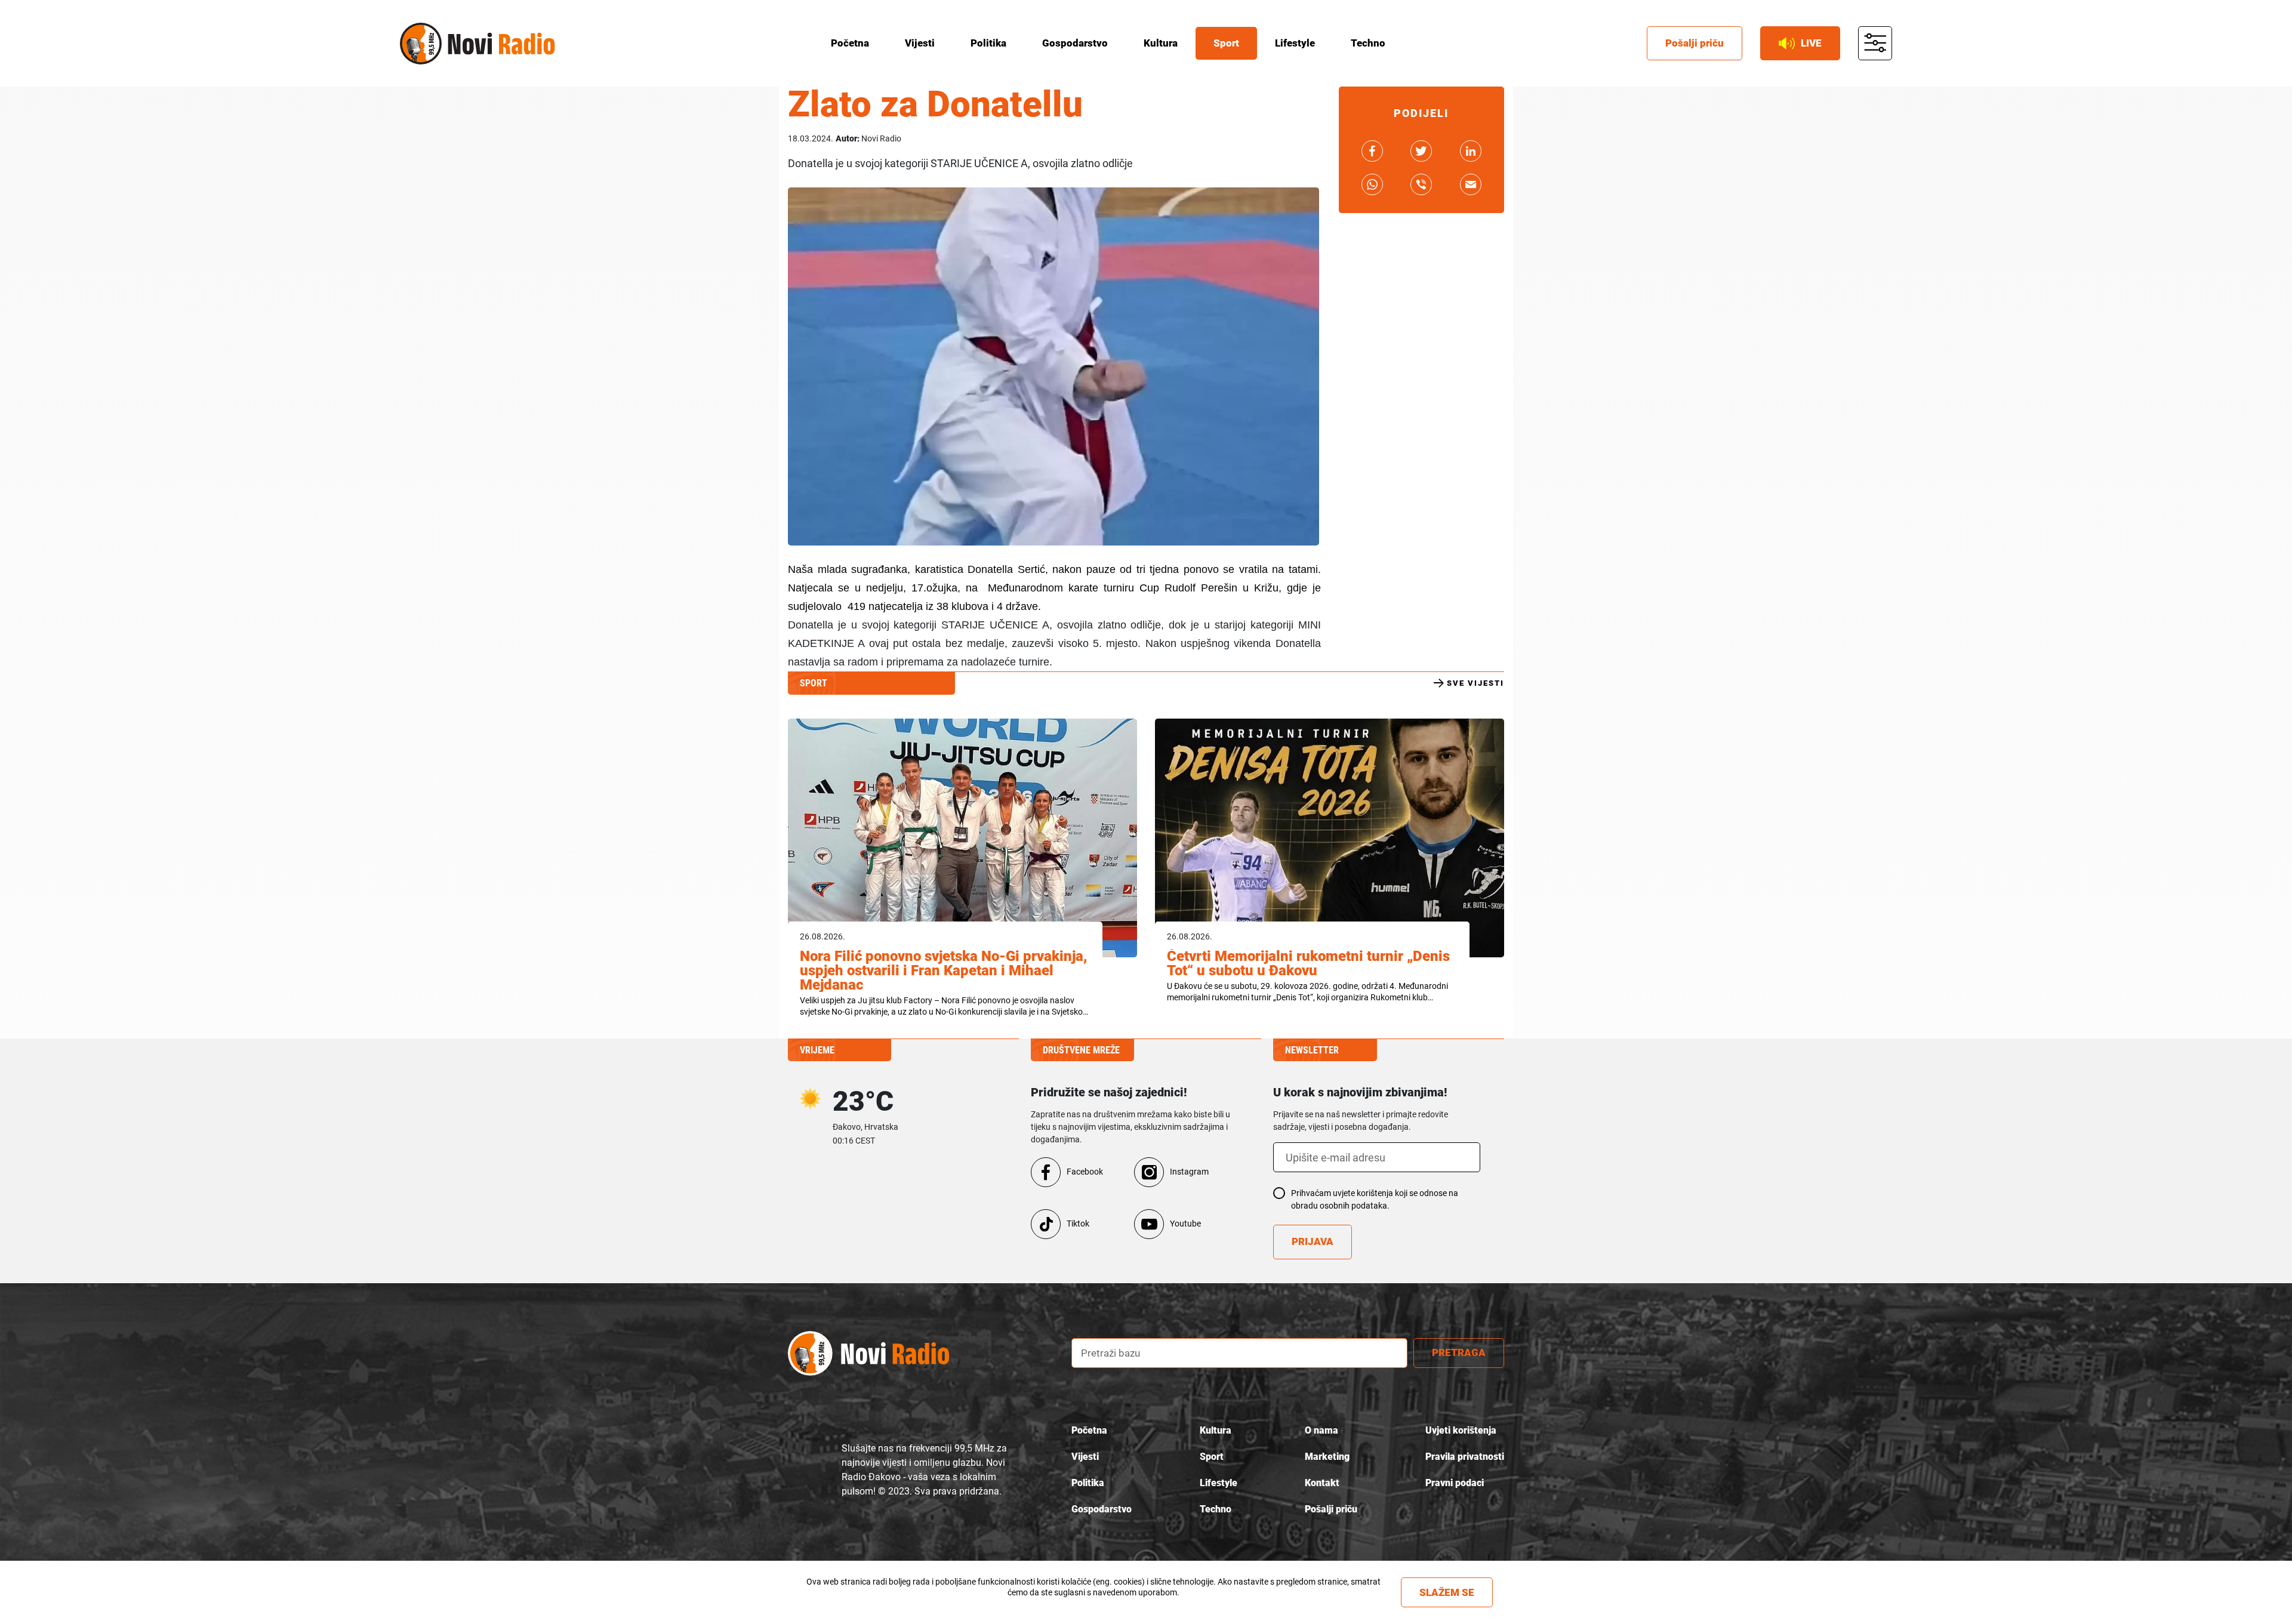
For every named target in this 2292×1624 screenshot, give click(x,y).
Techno (1368, 43)
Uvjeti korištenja (1461, 1430)
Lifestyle (1295, 43)
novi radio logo (868, 1353)
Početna (850, 43)
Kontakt (1322, 1483)
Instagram (1189, 1172)
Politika (988, 43)
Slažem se (1447, 1592)
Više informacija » (1093, 1603)
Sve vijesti (1475, 683)
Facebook (1085, 1172)
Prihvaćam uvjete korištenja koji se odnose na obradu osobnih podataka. (1375, 1199)
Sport (1226, 43)
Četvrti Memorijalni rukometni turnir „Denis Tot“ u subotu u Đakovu (1308, 963)
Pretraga (1459, 1352)
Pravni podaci (1455, 1483)
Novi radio (421, 44)
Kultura (1161, 43)
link (1372, 151)
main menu (1875, 44)
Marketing (1327, 1457)
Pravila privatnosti (1465, 1457)
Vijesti (920, 43)
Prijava (1313, 1241)
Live (1811, 43)
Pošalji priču (1695, 43)
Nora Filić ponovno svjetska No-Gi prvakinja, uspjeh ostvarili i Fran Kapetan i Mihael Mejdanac (943, 970)
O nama (1321, 1430)
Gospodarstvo (1075, 43)
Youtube (1185, 1224)
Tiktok (1078, 1224)
